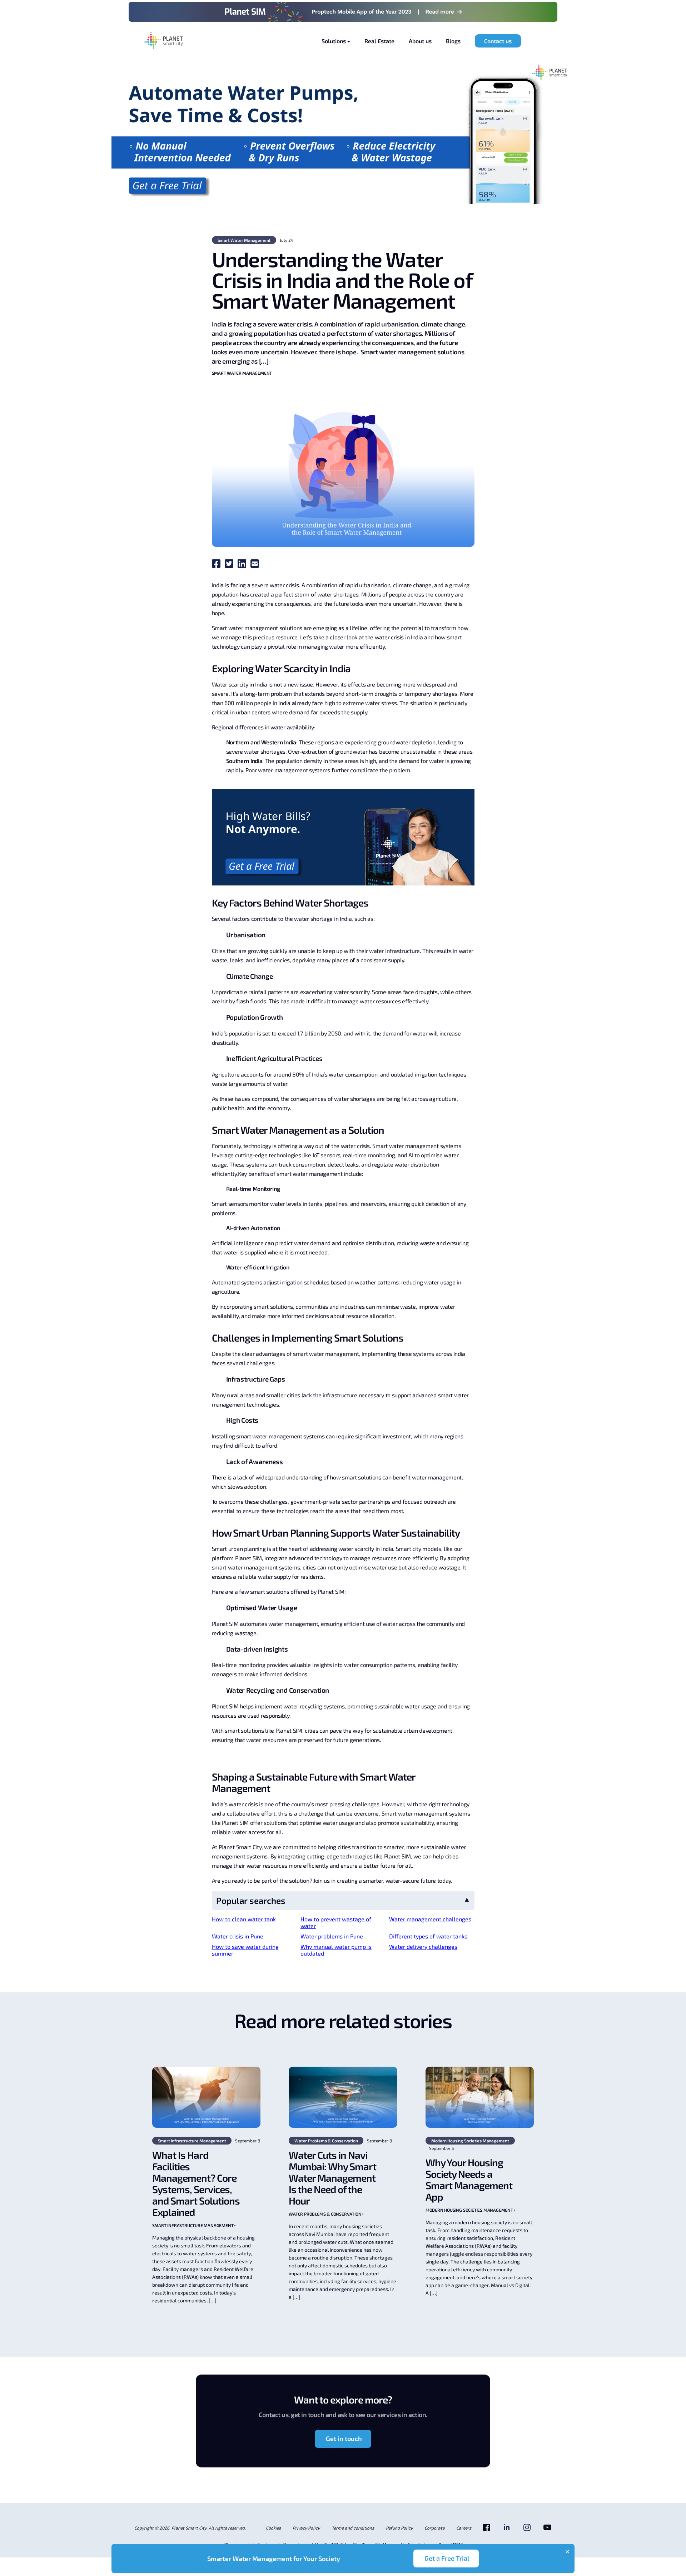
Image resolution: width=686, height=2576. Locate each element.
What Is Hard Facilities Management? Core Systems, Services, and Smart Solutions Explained (196, 2183)
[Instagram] (527, 2530)
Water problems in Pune (332, 1936)
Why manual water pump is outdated (336, 1950)
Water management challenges (430, 1919)
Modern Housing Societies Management (470, 2141)
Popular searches (251, 1900)
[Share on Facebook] (218, 566)
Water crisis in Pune (238, 1936)
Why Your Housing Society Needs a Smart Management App (469, 2180)
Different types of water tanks (428, 1936)
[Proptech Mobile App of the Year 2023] (343, 12)
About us (420, 41)
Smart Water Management (244, 240)
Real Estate (379, 41)
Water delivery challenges (423, 1946)
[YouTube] (547, 2530)
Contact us (498, 41)
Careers (464, 2528)
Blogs (453, 41)
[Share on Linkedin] (243, 566)
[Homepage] (163, 41)
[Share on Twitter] (230, 566)
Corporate (434, 2528)
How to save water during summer (245, 1950)
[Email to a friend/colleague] (256, 566)
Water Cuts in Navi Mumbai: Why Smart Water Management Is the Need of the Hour (332, 2178)
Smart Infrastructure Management (192, 2141)
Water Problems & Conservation (326, 2141)
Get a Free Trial (447, 2558)
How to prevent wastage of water (336, 1922)
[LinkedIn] (507, 2530)
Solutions (334, 41)
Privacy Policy (306, 2528)
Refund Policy (399, 2528)
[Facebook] (486, 2530)
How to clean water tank (244, 1919)
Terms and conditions (353, 2528)
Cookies (273, 2528)
